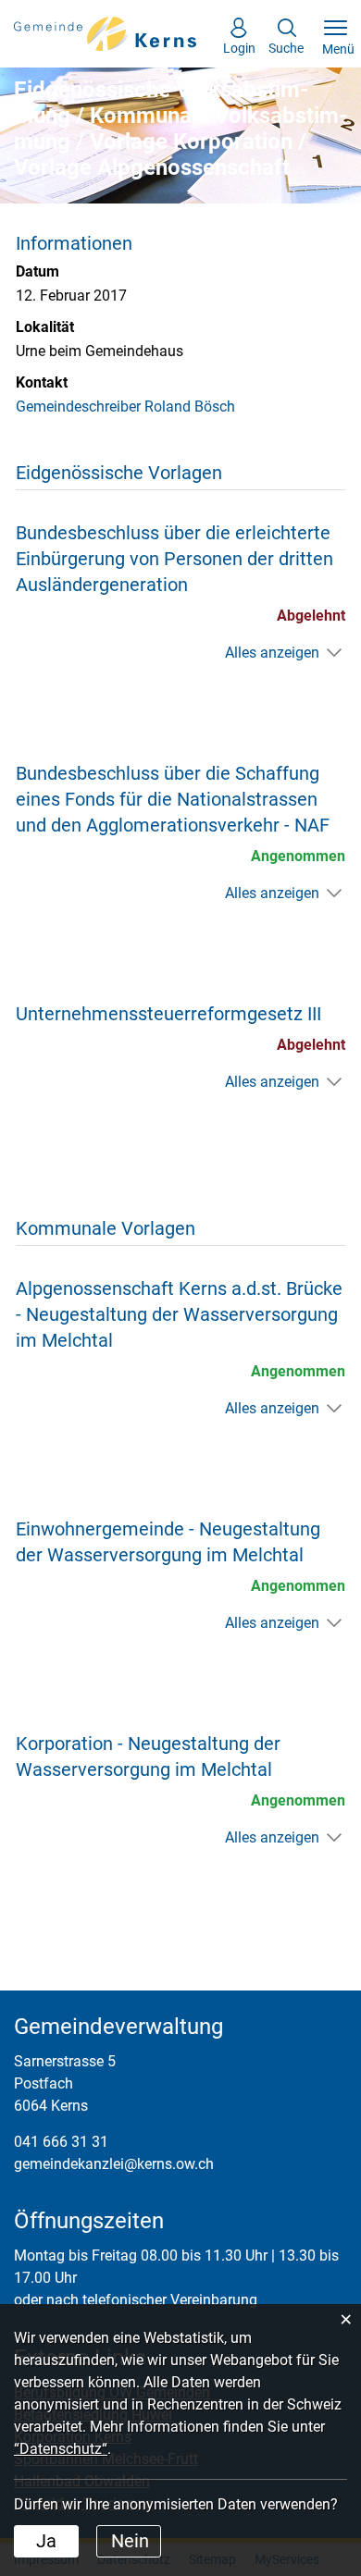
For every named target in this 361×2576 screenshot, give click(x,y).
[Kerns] (106, 33)
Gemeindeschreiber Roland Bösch (125, 407)
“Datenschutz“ (61, 2449)
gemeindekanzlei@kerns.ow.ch (114, 2164)
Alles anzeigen (272, 653)
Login (239, 43)
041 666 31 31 (61, 2142)
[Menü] (336, 29)
